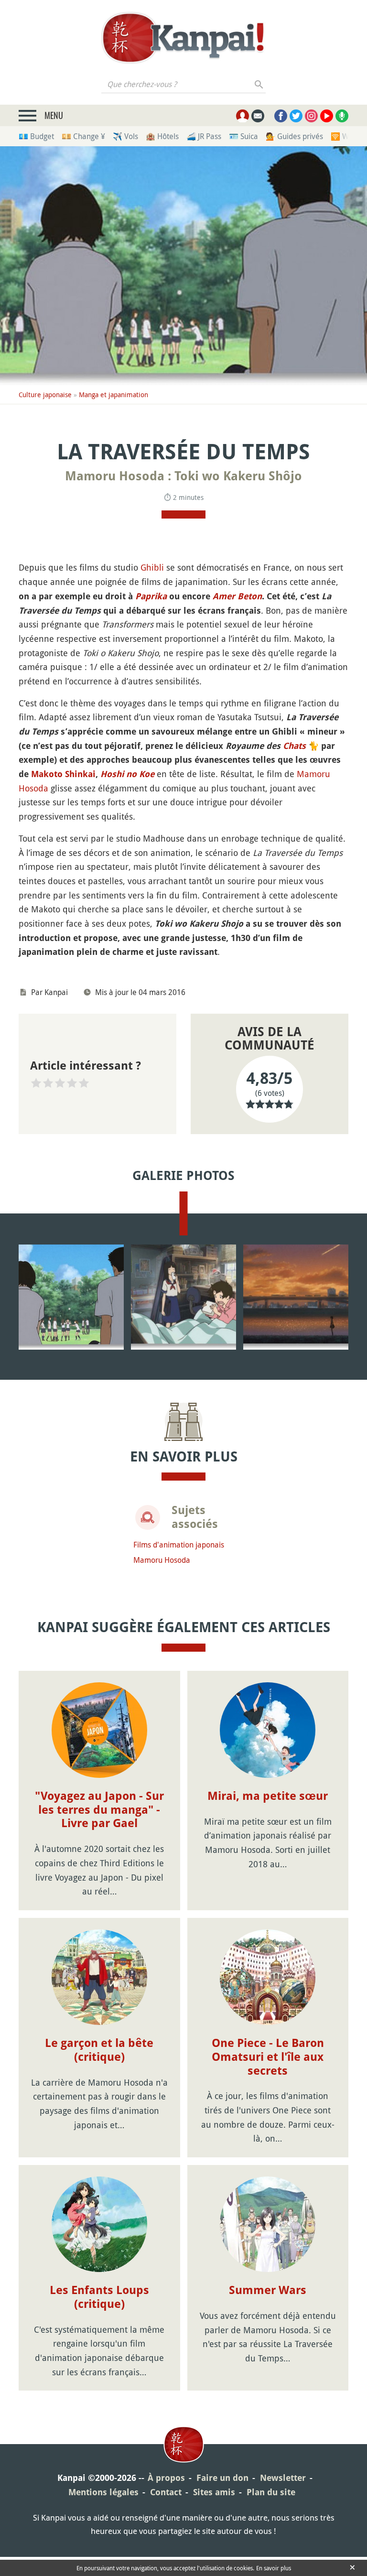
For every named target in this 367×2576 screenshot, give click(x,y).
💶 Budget (36, 136)
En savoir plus (274, 2568)
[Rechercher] (259, 84)
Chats (294, 746)
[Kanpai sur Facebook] (281, 116)
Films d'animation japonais (179, 1545)
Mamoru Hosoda (162, 1560)
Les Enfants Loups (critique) (99, 2297)
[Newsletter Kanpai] (258, 116)
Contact (166, 2492)
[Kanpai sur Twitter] (296, 116)
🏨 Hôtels (162, 136)
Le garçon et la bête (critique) (99, 2050)
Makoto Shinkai (63, 774)
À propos (166, 2478)
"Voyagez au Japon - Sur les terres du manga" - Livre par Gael (99, 1810)
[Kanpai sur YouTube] (327, 116)
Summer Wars (268, 2290)
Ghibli (152, 567)
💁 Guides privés (294, 136)
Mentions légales (103, 2492)
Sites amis (214, 2492)
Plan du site (271, 2492)
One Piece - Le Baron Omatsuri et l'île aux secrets (268, 2057)
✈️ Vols (125, 136)
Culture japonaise (45, 395)
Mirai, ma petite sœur (268, 1796)
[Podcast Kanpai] (342, 116)
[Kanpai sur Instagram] (311, 116)
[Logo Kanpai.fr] (183, 38)
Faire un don (222, 2478)
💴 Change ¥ (83, 136)
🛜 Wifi (343, 136)
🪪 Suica (243, 136)
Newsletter (283, 2478)
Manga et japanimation (113, 395)
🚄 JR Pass (204, 136)
